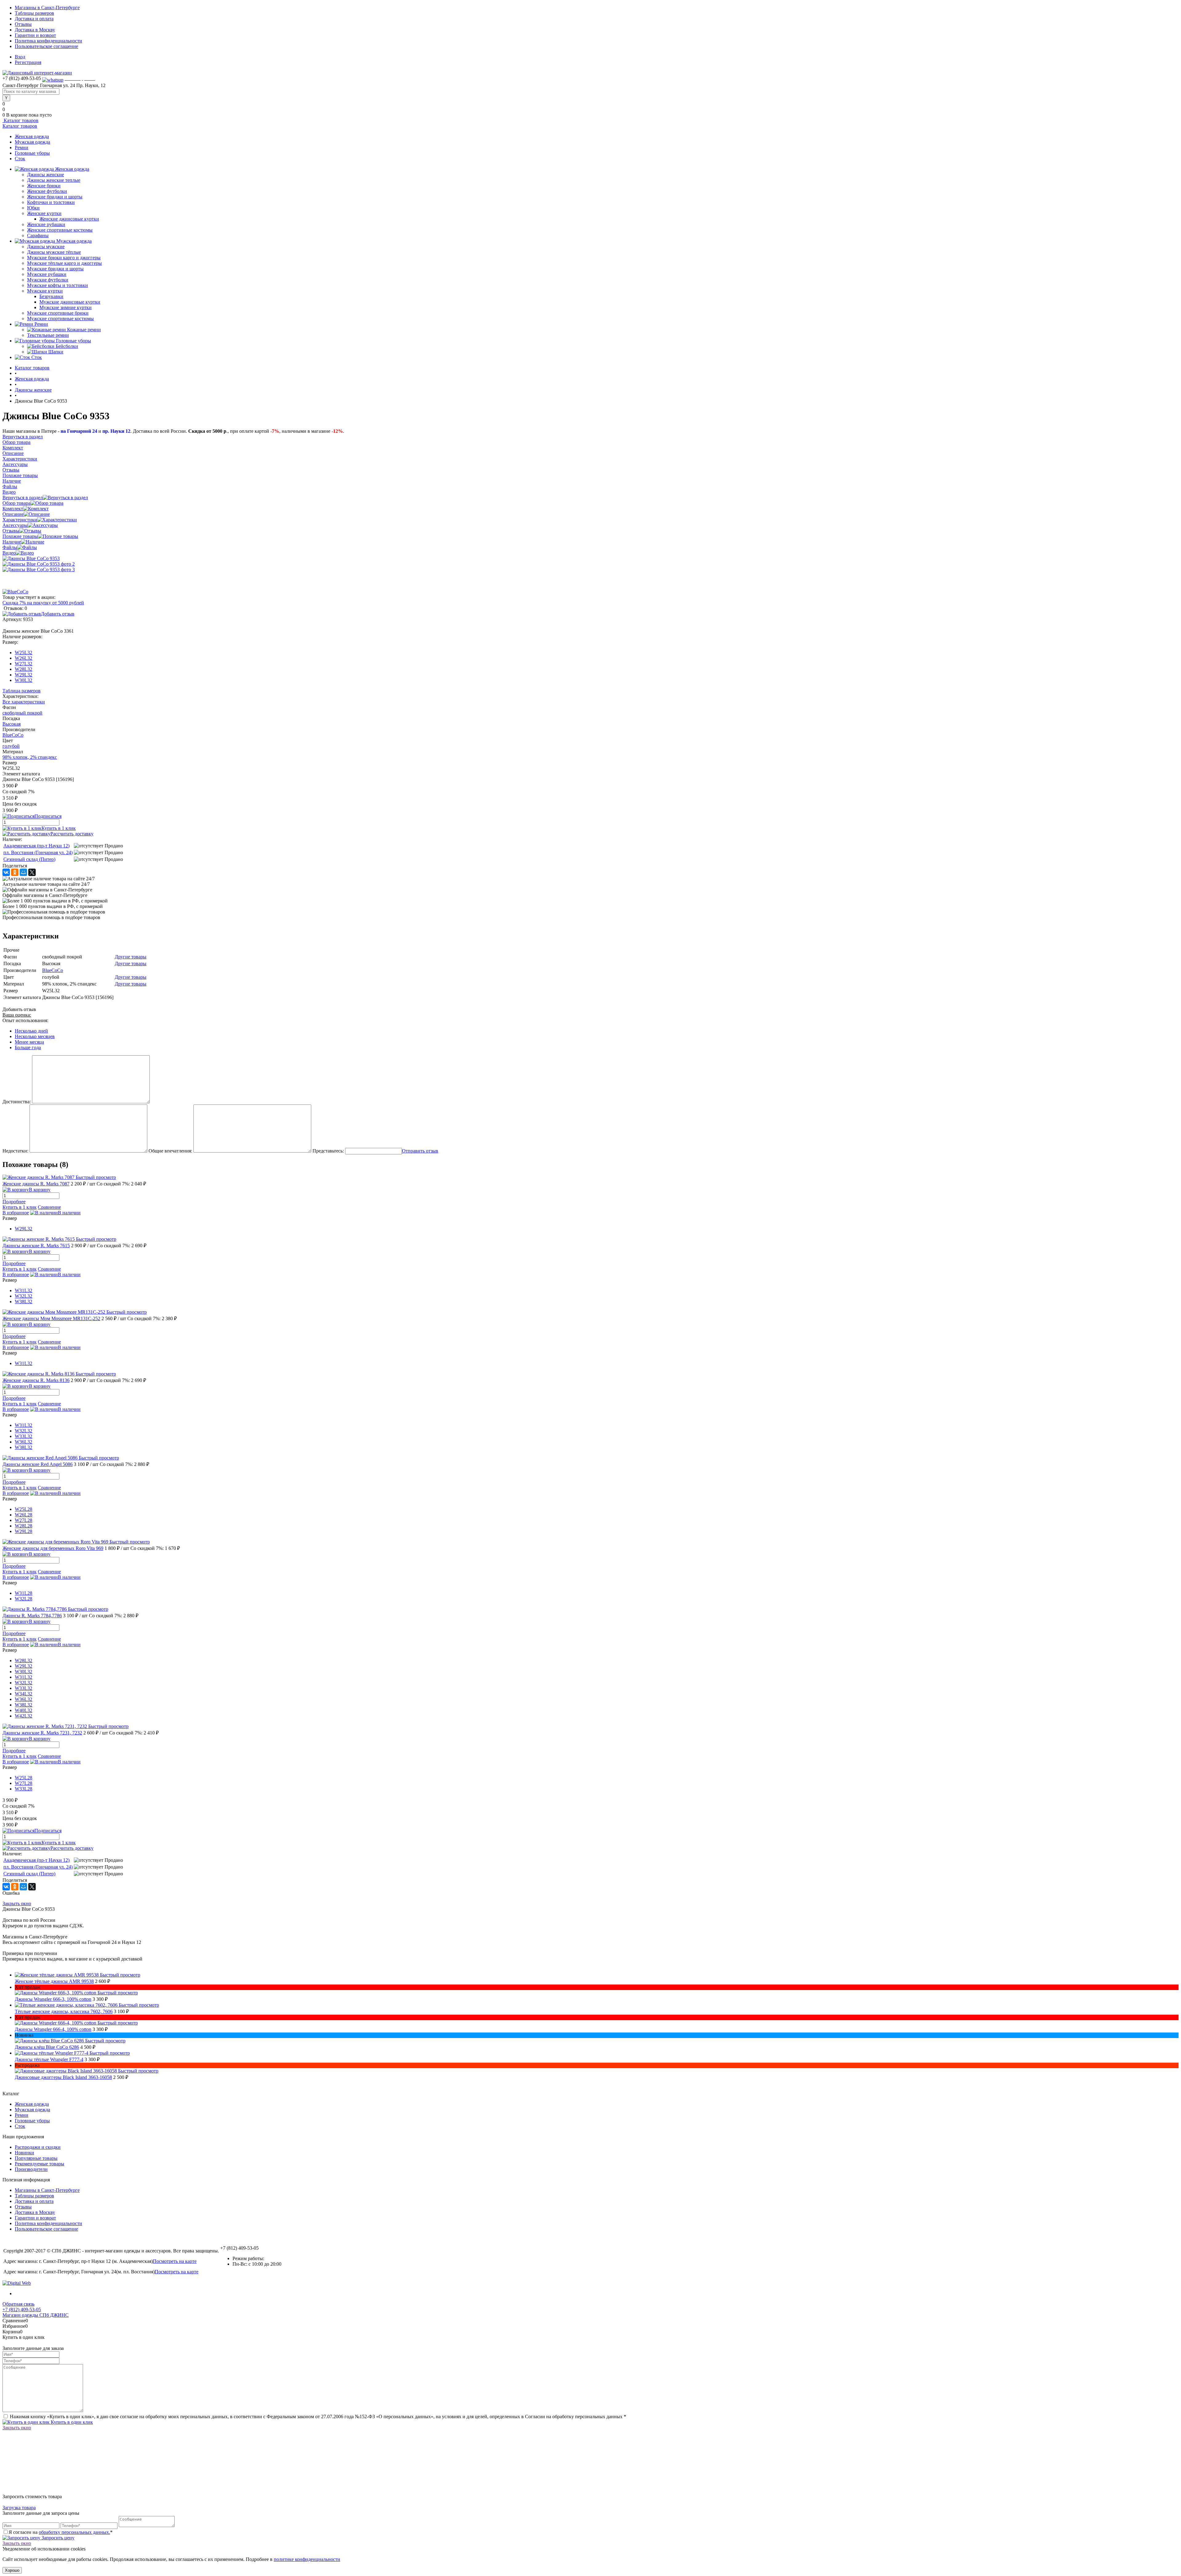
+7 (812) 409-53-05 (22, 2309)
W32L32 (24, 1296)
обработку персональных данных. (74, 2532)
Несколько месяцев (35, 1036)
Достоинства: (17, 1102)
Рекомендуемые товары (40, 2164)
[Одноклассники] (15, 872)
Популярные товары (36, 2158)
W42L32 (24, 1716)
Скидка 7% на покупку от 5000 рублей (43, 603)
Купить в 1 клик (59, 828)
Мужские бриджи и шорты (55, 269)
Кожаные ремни (84, 330)
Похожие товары (20, 536)
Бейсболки (67, 346)
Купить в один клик (71, 2422)
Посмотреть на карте (175, 2261)
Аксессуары (15, 525)
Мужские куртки (45, 291)
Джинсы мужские (46, 247)
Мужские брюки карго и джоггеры (64, 258)
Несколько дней (31, 1031)
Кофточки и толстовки (51, 202)
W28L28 (24, 1526)
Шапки (56, 352)
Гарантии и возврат (35, 35)
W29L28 (24, 1531)
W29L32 (24, 675)
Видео (9, 553)
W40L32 (24, 1710)
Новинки (24, 2153)
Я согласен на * (61, 2532)
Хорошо (12, 2570)
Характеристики (20, 520)
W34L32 (24, 1694)
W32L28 (24, 1599)
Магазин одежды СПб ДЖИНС (36, 2315)
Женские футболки (47, 191)
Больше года (28, 1047)
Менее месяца (29, 1042)
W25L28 (24, 1509)
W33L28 (24, 1789)
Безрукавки (51, 296)
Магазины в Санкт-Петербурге (47, 8)
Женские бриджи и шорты (55, 197)
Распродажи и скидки (38, 2147)
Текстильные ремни (48, 335)
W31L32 (24, 1290)
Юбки (33, 208)
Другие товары (131, 957)
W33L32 (24, 1436)
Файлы (10, 547)
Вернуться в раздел (23, 498)
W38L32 (24, 1302)
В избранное (16, 1213)
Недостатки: (15, 1151)
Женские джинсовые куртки (69, 219)
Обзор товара (16, 503)
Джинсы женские (46, 175)
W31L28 (24, 1593)
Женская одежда (32, 136)
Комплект (13, 509)
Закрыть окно (17, 1903)
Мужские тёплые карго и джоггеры (64, 263)
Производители (31, 2169)
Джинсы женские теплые (54, 180)
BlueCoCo (13, 735)
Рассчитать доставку (72, 834)
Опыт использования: (25, 1020)
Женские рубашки (46, 224)
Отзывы (23, 24)
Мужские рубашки (47, 274)
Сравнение (49, 1207)
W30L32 (24, 680)
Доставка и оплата (34, 19)
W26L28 (24, 1515)
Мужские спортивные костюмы (60, 319)
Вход (20, 57)
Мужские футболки (48, 280)
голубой (11, 746)
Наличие (12, 542)
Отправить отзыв (420, 1151)
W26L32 (24, 658)
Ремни (22, 147)
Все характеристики (24, 702)
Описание (13, 514)
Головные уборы (32, 153)
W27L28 (24, 1520)
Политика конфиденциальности (48, 41)
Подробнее (14, 1202)
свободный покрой (22, 713)
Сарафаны (38, 235)
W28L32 (24, 669)
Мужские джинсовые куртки (70, 302)
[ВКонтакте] (6, 872)
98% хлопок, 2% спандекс (30, 757)
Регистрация (28, 62)
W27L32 (24, 664)
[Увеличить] (31, 558)
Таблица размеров (22, 691)
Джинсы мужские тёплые (54, 252)
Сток (20, 159)
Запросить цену (57, 2538)
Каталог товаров (20, 120)
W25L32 (24, 653)
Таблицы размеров (34, 13)
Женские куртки (44, 213)
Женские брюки (44, 186)
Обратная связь (18, 2304)
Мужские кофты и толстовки (58, 285)
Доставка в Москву (35, 30)
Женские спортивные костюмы (60, 230)
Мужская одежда (32, 142)
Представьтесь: (328, 1151)
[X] (32, 872)
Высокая (12, 724)
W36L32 (24, 1442)
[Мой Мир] (23, 872)
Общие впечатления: (170, 1151)
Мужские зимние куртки (66, 307)
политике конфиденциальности (307, 2559)
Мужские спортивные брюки (58, 313)
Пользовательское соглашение (46, 46)
